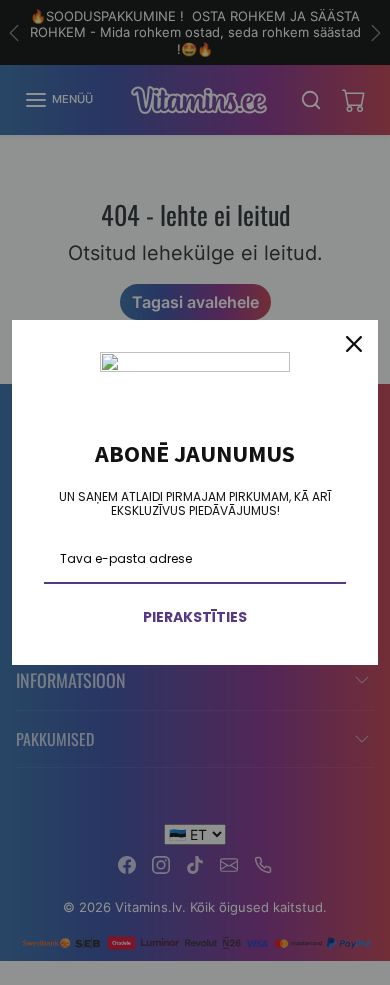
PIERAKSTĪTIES (195, 617)
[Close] (354, 344)
